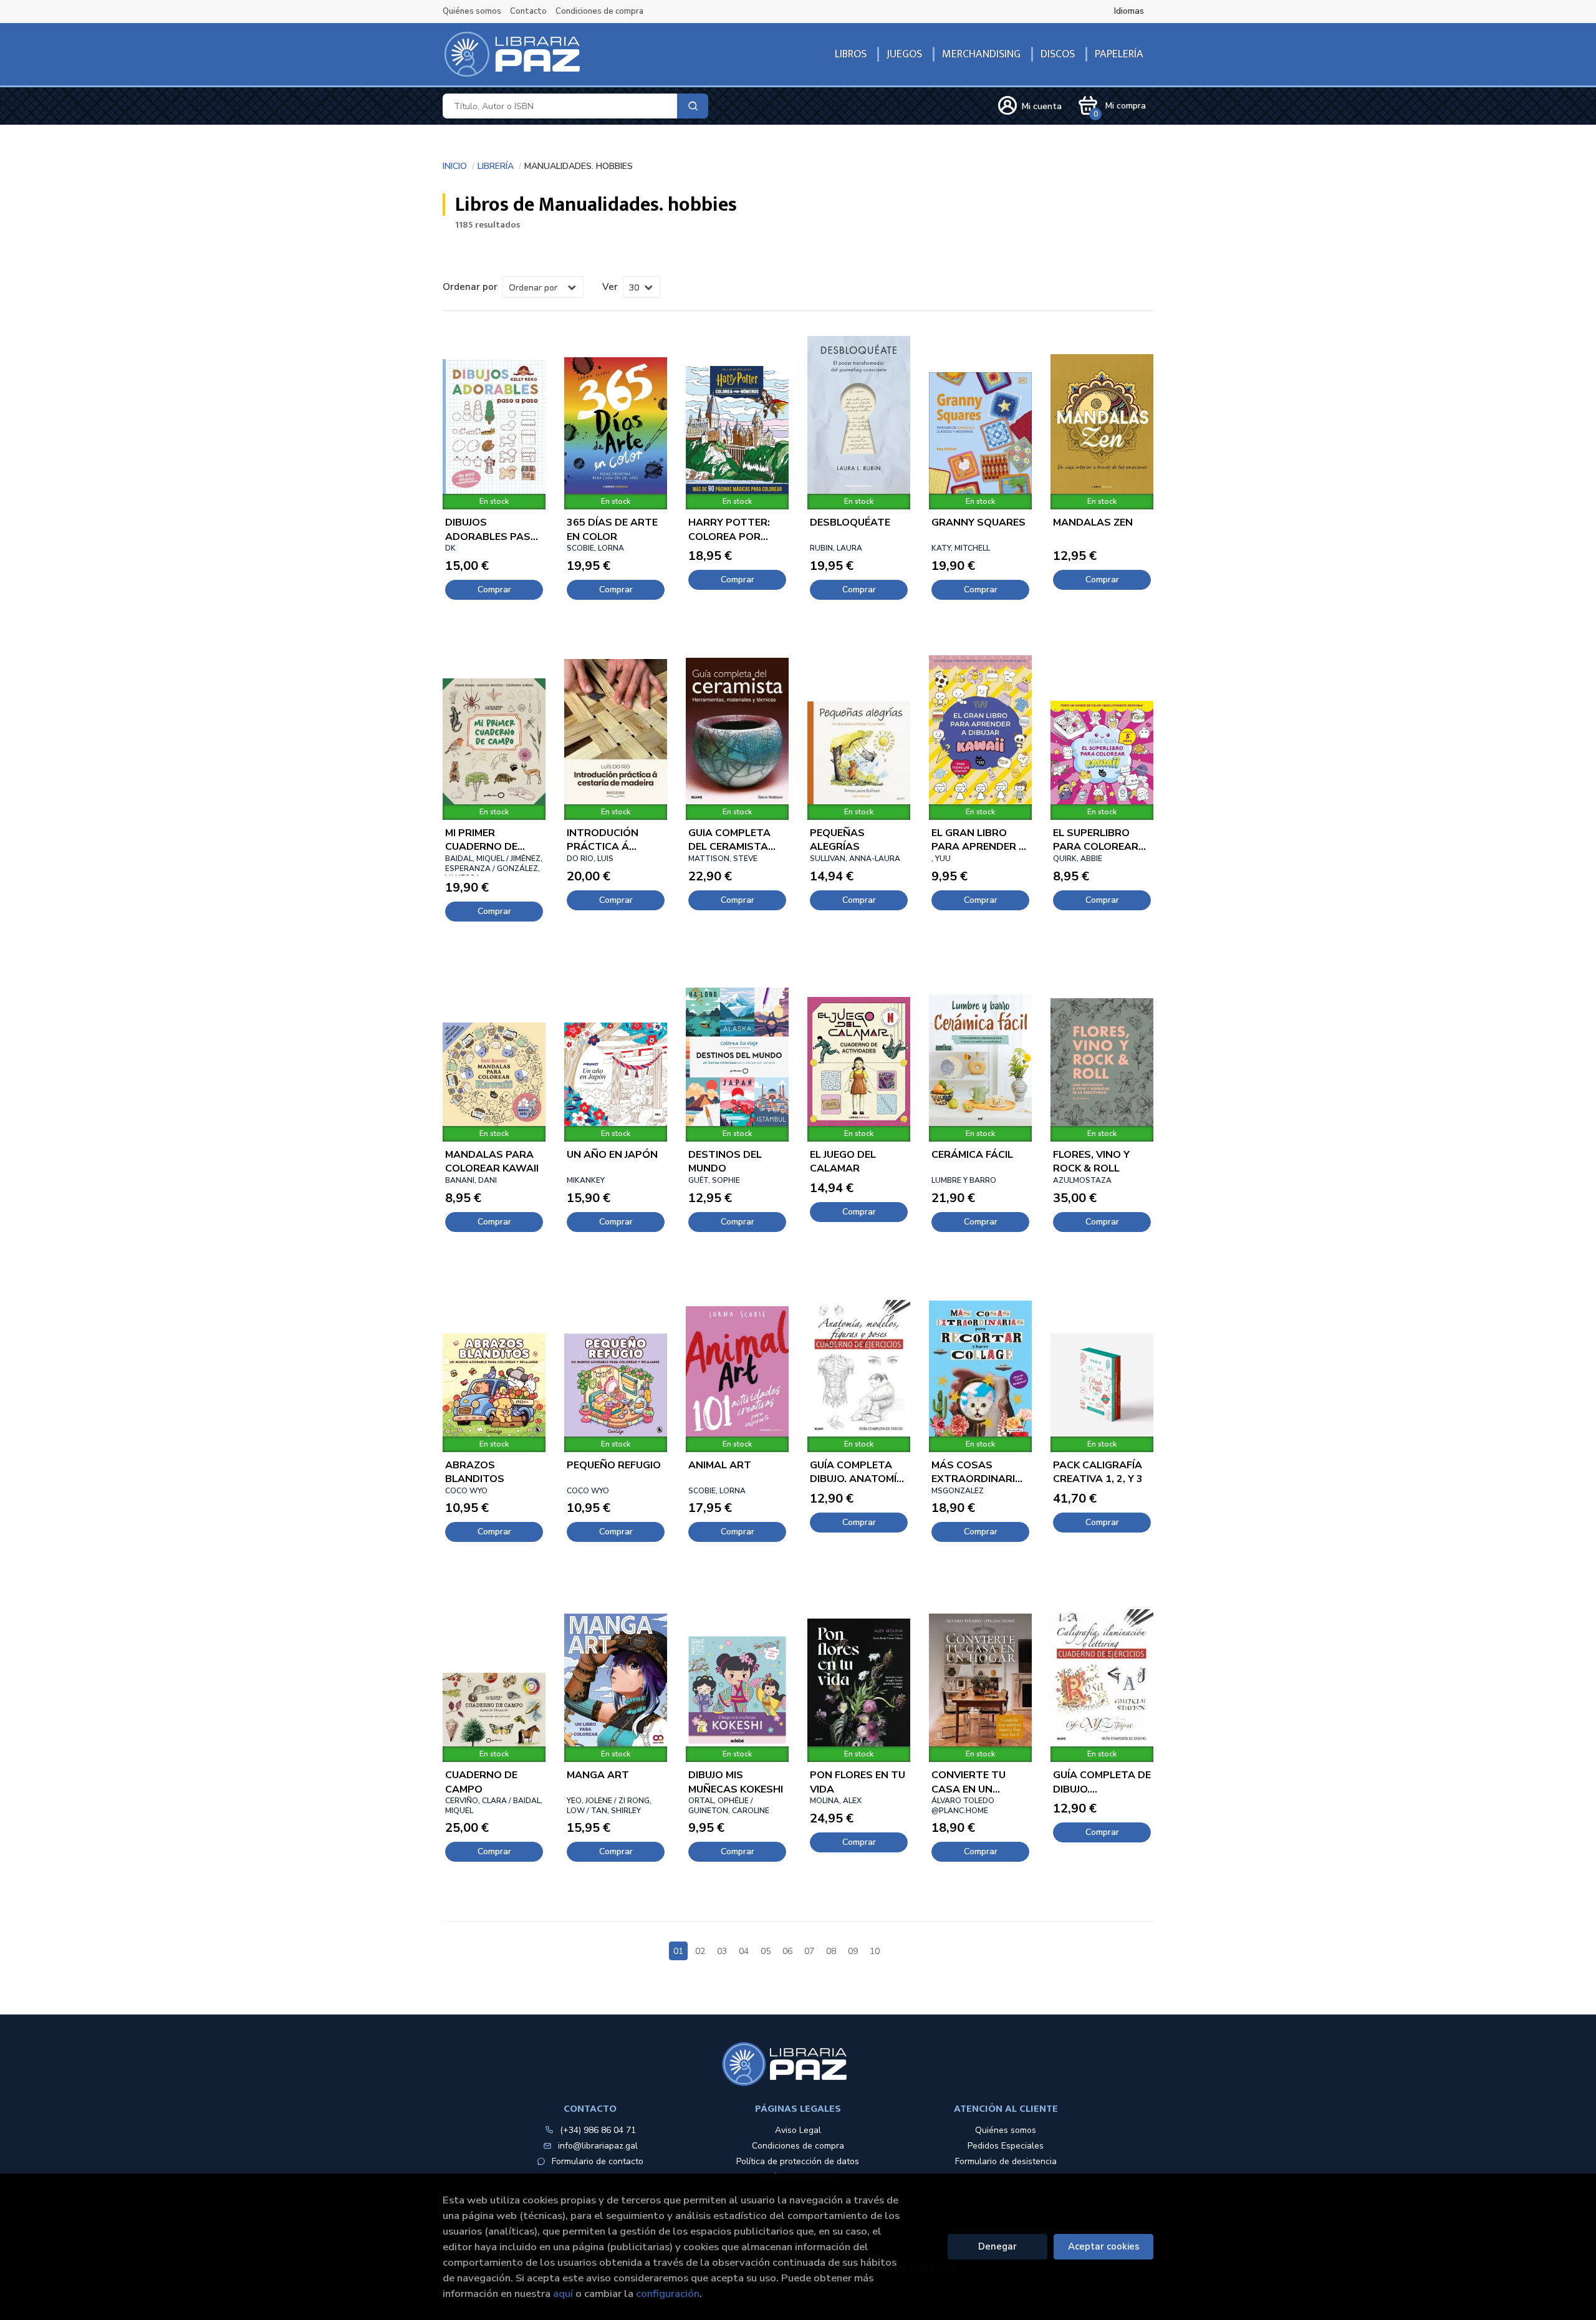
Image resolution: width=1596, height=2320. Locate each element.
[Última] (918, 1944)
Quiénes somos (472, 11)
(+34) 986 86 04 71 (598, 2130)
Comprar (494, 590)
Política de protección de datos (798, 2161)
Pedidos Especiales (1006, 2146)
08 (831, 1951)
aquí (563, 2294)
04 (744, 1951)
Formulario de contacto (598, 2161)
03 (722, 1951)
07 (809, 1951)
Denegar (997, 2246)
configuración (668, 2294)
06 (787, 1951)
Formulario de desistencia (1006, 2161)
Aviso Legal (798, 2130)
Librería (496, 165)
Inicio (455, 165)
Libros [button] (851, 54)
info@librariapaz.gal (598, 2146)
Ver (610, 287)
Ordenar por (470, 287)
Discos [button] (1058, 54)
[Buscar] (693, 106)
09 (853, 1951)
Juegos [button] (904, 54)
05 (766, 1951)
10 (875, 1951)
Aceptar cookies (1104, 2246)
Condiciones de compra (599, 11)
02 (700, 1951)
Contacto (528, 11)
